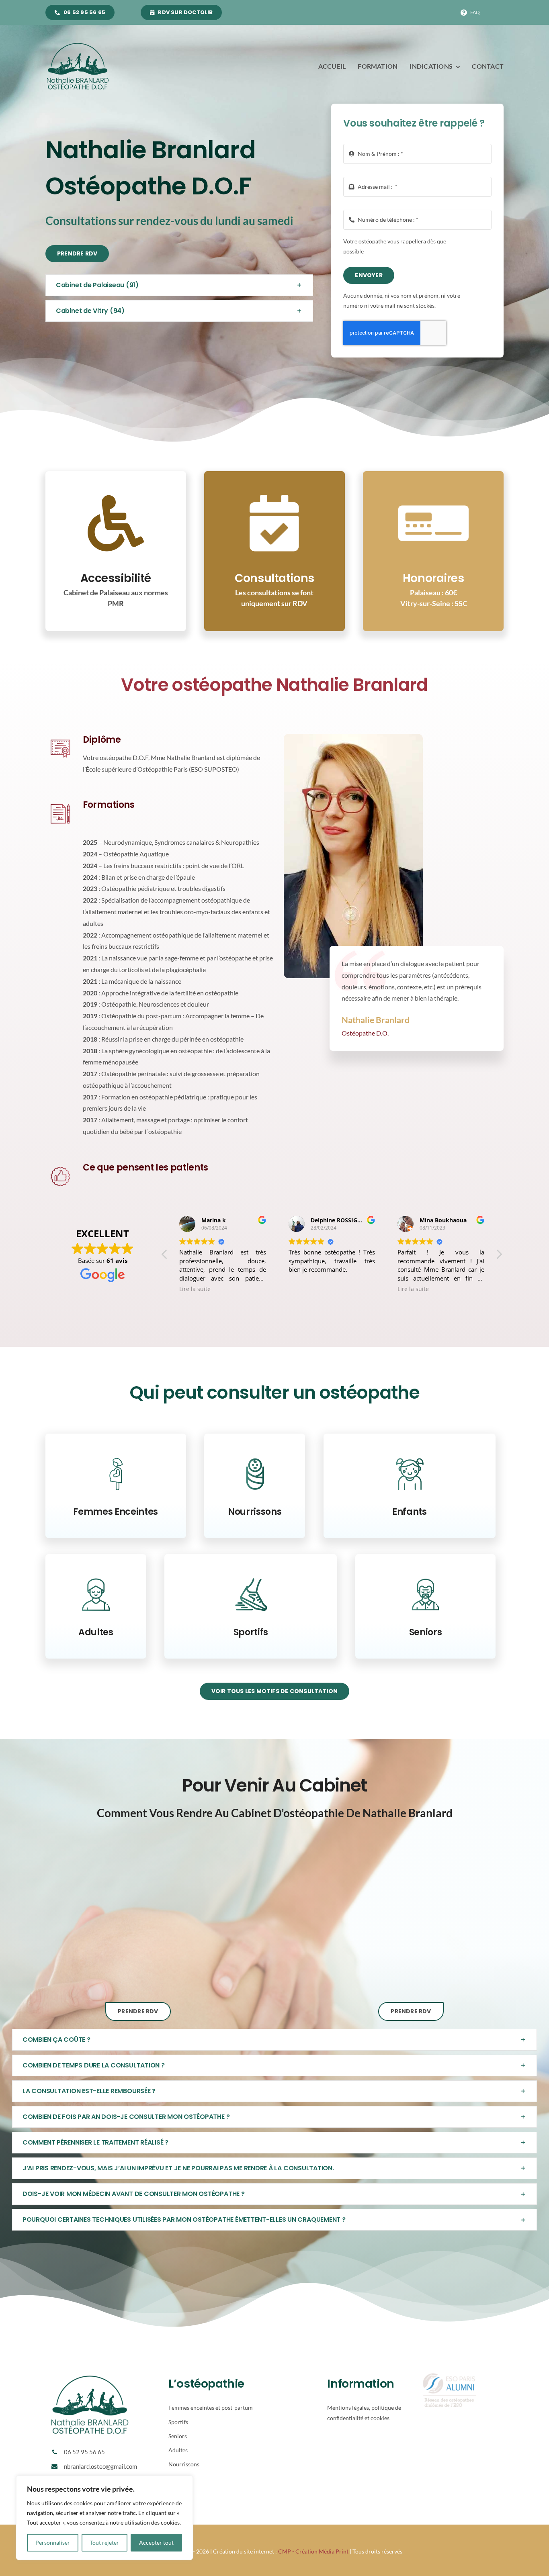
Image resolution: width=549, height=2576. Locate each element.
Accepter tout (156, 2542)
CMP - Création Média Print (313, 2551)
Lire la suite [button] (195, 1289)
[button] (179, 285)
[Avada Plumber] (78, 44)
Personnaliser (53, 2542)
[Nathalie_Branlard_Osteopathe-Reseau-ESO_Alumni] (450, 2376)
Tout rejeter (104, 2542)
